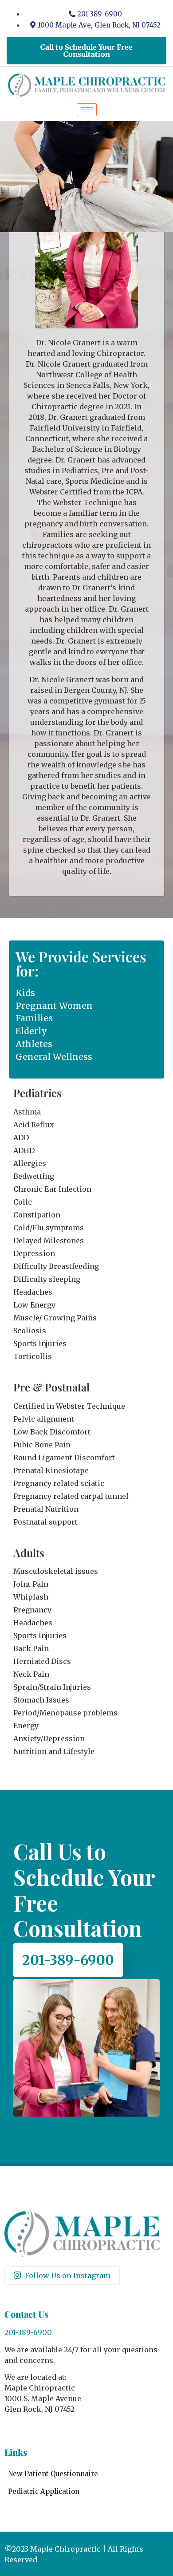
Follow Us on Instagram (67, 2276)
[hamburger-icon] (87, 110)
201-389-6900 (68, 1960)
